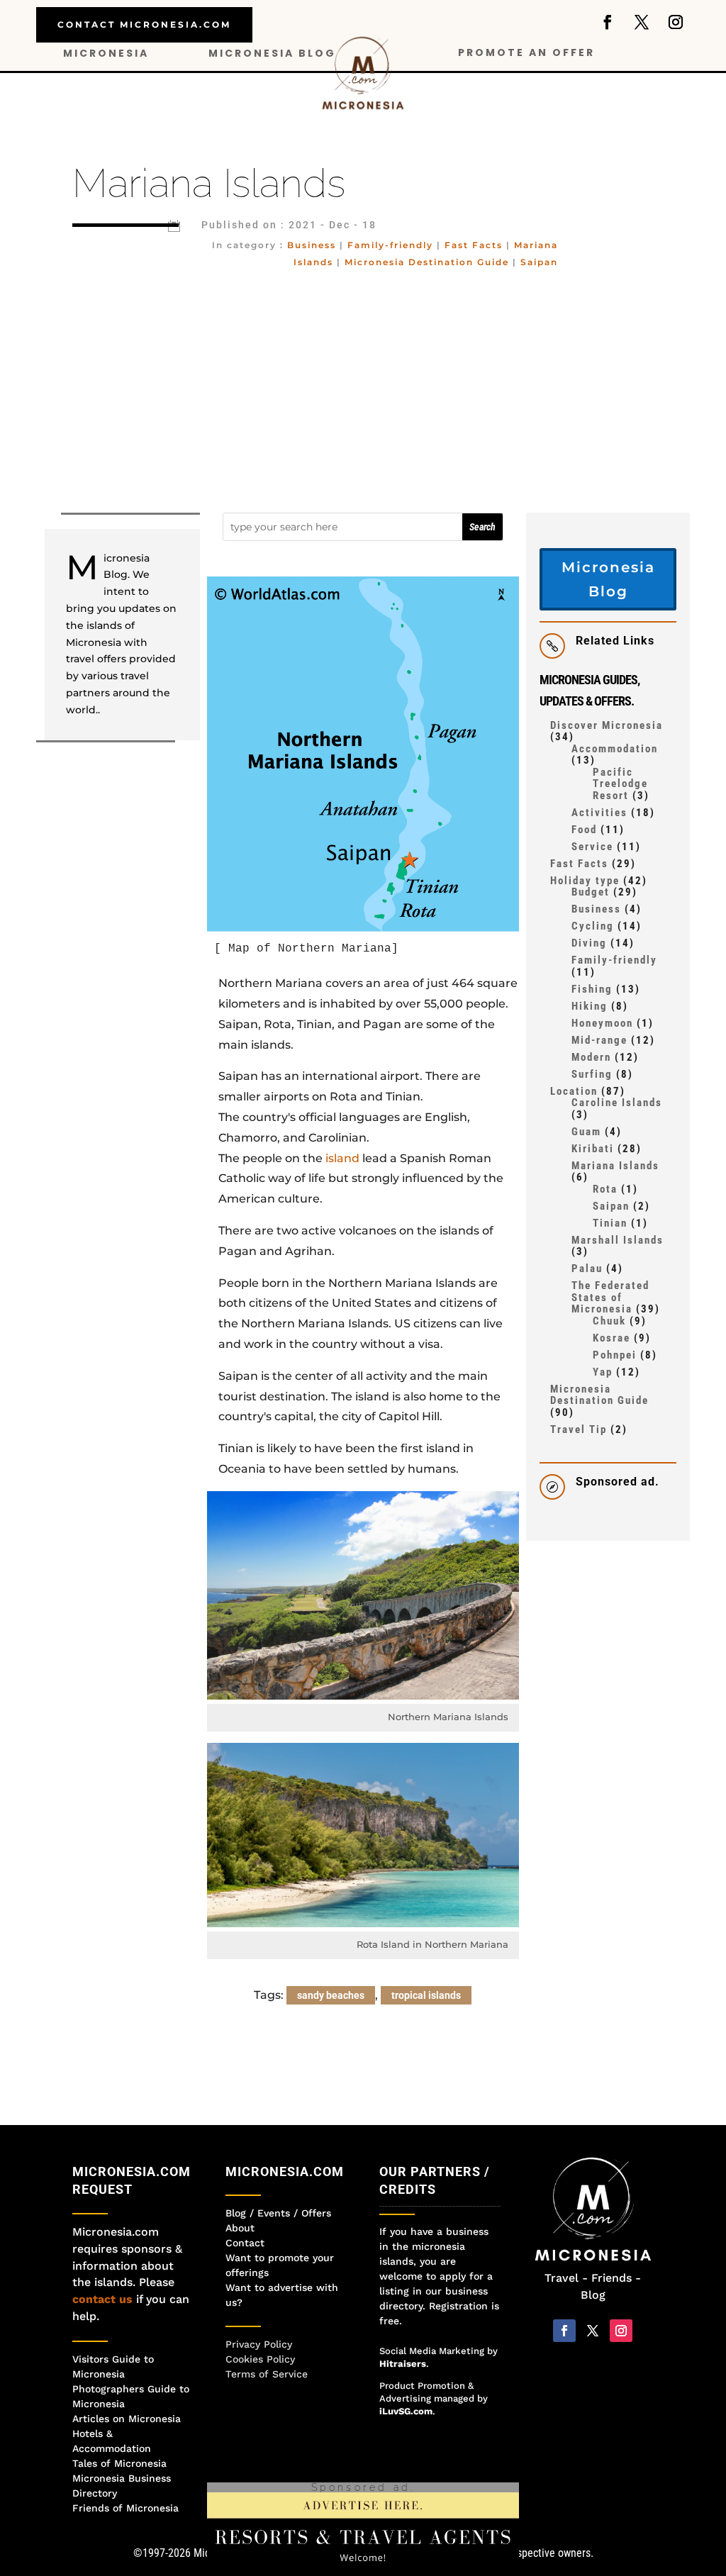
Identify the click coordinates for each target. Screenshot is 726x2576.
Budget (591, 892)
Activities (599, 813)
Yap (603, 1372)
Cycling (593, 926)
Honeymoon (602, 1023)
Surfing (592, 1074)
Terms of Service (267, 2374)
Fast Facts (474, 245)
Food (584, 830)
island (342, 1158)
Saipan (539, 262)
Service (592, 847)
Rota (605, 1189)
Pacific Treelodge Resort (620, 784)
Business (312, 245)
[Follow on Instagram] (676, 22)
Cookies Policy (260, 2359)
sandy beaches (331, 1995)
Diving (589, 943)
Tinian (610, 1223)
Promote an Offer (526, 54)
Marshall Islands (618, 1240)
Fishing (592, 989)
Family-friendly (390, 245)
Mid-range (599, 1040)
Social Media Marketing (432, 2351)
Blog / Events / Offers (278, 2213)
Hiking (590, 1006)
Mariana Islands (615, 1166)
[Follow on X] (642, 22)
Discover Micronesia (607, 725)
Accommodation (615, 749)
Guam (586, 1132)
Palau (587, 1269)
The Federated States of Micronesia (610, 1297)
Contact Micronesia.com (144, 24)
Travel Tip (579, 1429)
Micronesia (106, 54)
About (240, 2228)
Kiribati (593, 1149)
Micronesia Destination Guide (427, 262)
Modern (591, 1057)
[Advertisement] (363, 391)
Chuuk (609, 1321)
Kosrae (611, 1338)
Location (574, 1091)
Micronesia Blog (272, 54)
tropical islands (426, 1995)
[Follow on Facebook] (608, 22)
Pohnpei (615, 1355)
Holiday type (585, 881)
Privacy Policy (259, 2344)
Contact (245, 2243)
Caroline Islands (617, 1103)
